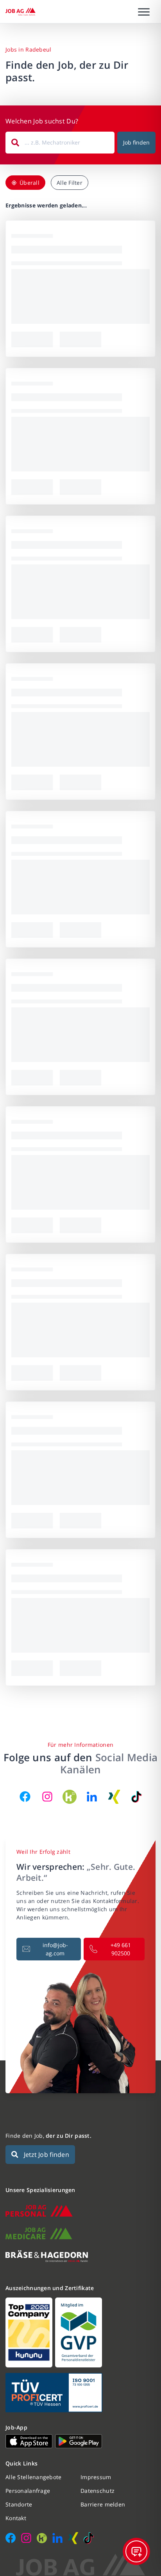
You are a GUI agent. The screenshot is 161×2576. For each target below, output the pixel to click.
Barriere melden (103, 2504)
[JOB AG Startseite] (21, 12)
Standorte (19, 2504)
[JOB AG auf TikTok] (136, 1797)
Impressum (96, 2477)
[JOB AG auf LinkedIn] (92, 1797)
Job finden (136, 142)
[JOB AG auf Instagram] (47, 1797)
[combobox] (60, 143)
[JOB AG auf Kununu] (70, 1797)
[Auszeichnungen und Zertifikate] (80, 2332)
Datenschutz (97, 2491)
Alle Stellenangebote (34, 2477)
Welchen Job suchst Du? (42, 121)
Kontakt (16, 2518)
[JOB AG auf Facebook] (25, 1797)
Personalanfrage (28, 2491)
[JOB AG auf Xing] (114, 1797)
